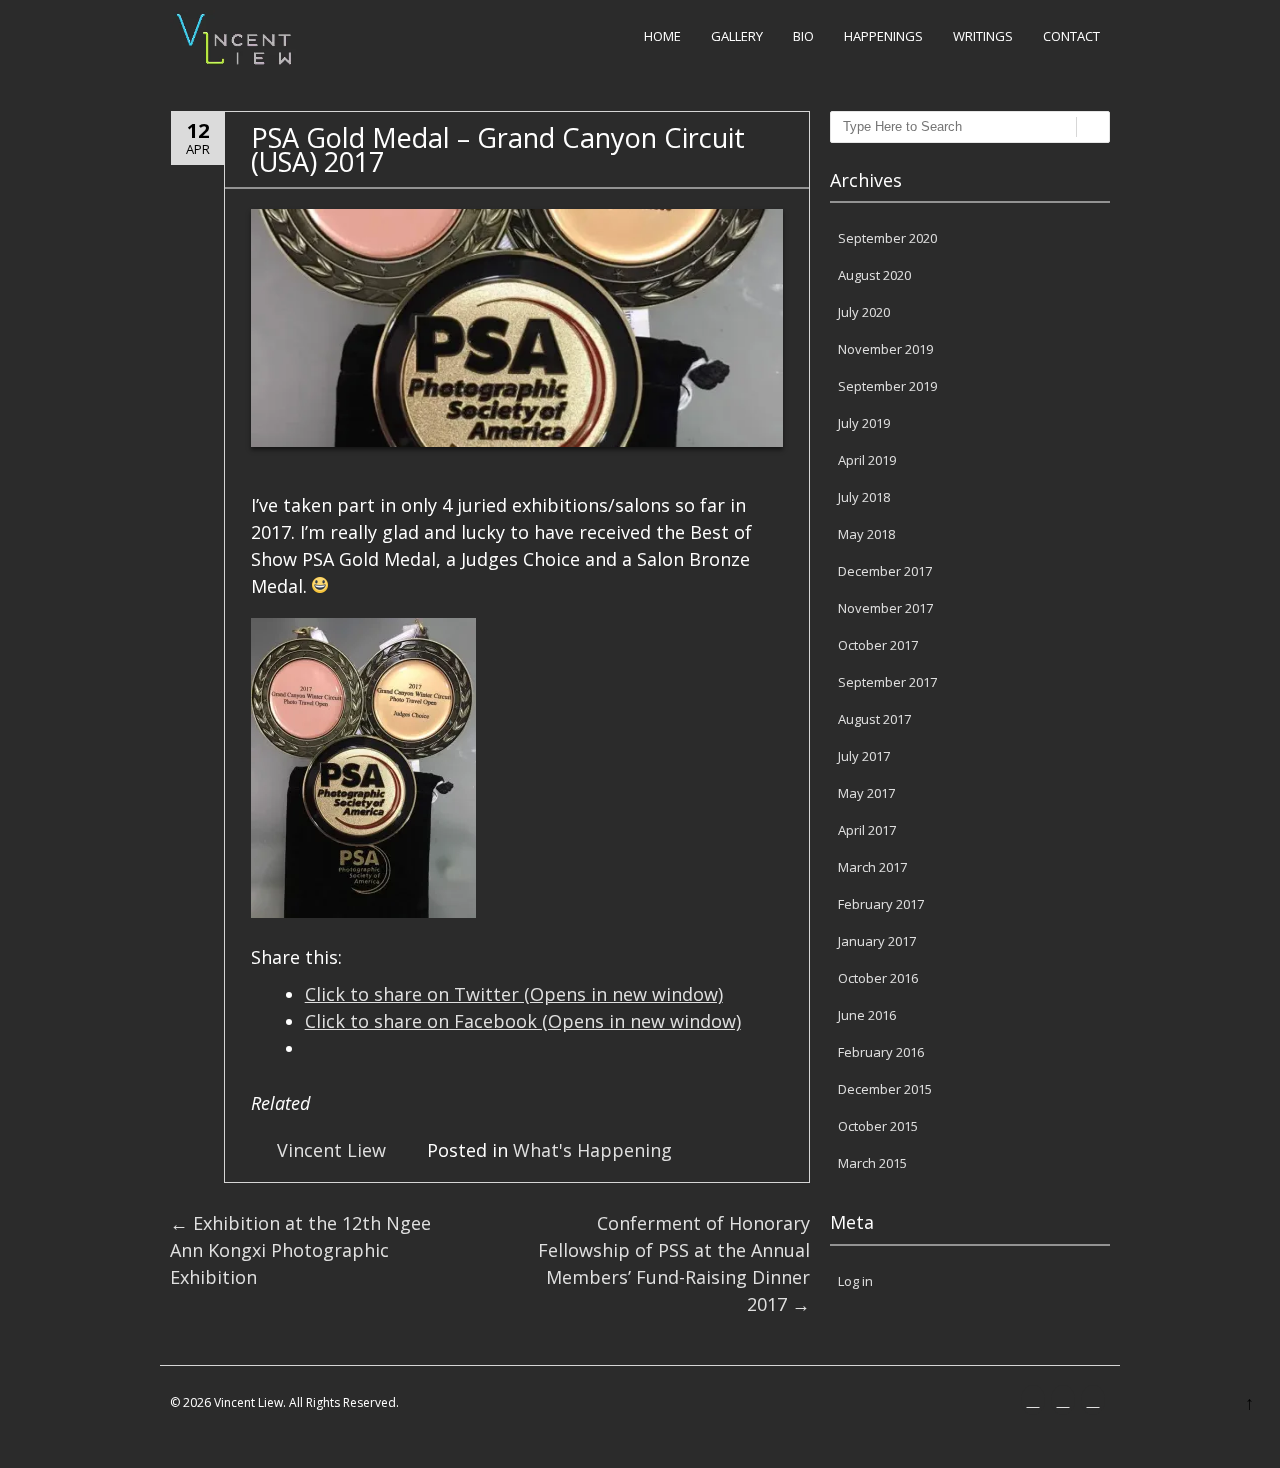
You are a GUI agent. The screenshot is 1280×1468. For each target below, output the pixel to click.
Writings (983, 36)
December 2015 (885, 1089)
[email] (1095, 1401)
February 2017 (881, 904)
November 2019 (885, 349)
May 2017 (866, 793)
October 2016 (878, 978)
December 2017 (885, 571)
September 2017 (887, 682)
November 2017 (885, 608)
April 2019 (867, 460)
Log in (855, 1281)
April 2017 (867, 830)
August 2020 (874, 275)
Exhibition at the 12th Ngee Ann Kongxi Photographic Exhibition (300, 1250)
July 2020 (864, 312)
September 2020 (887, 238)
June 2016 (867, 1015)
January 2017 (877, 941)
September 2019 (887, 386)
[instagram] (1065, 1401)
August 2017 (874, 719)
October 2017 (878, 645)
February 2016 (881, 1052)
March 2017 (872, 867)
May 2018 (866, 534)
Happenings (883, 36)
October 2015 (878, 1126)
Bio (803, 36)
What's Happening (592, 1150)
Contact (1071, 36)
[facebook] (1035, 1401)
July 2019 (864, 423)
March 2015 (872, 1163)
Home (662, 36)
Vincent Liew (331, 1150)
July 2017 (864, 756)
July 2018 (864, 497)
